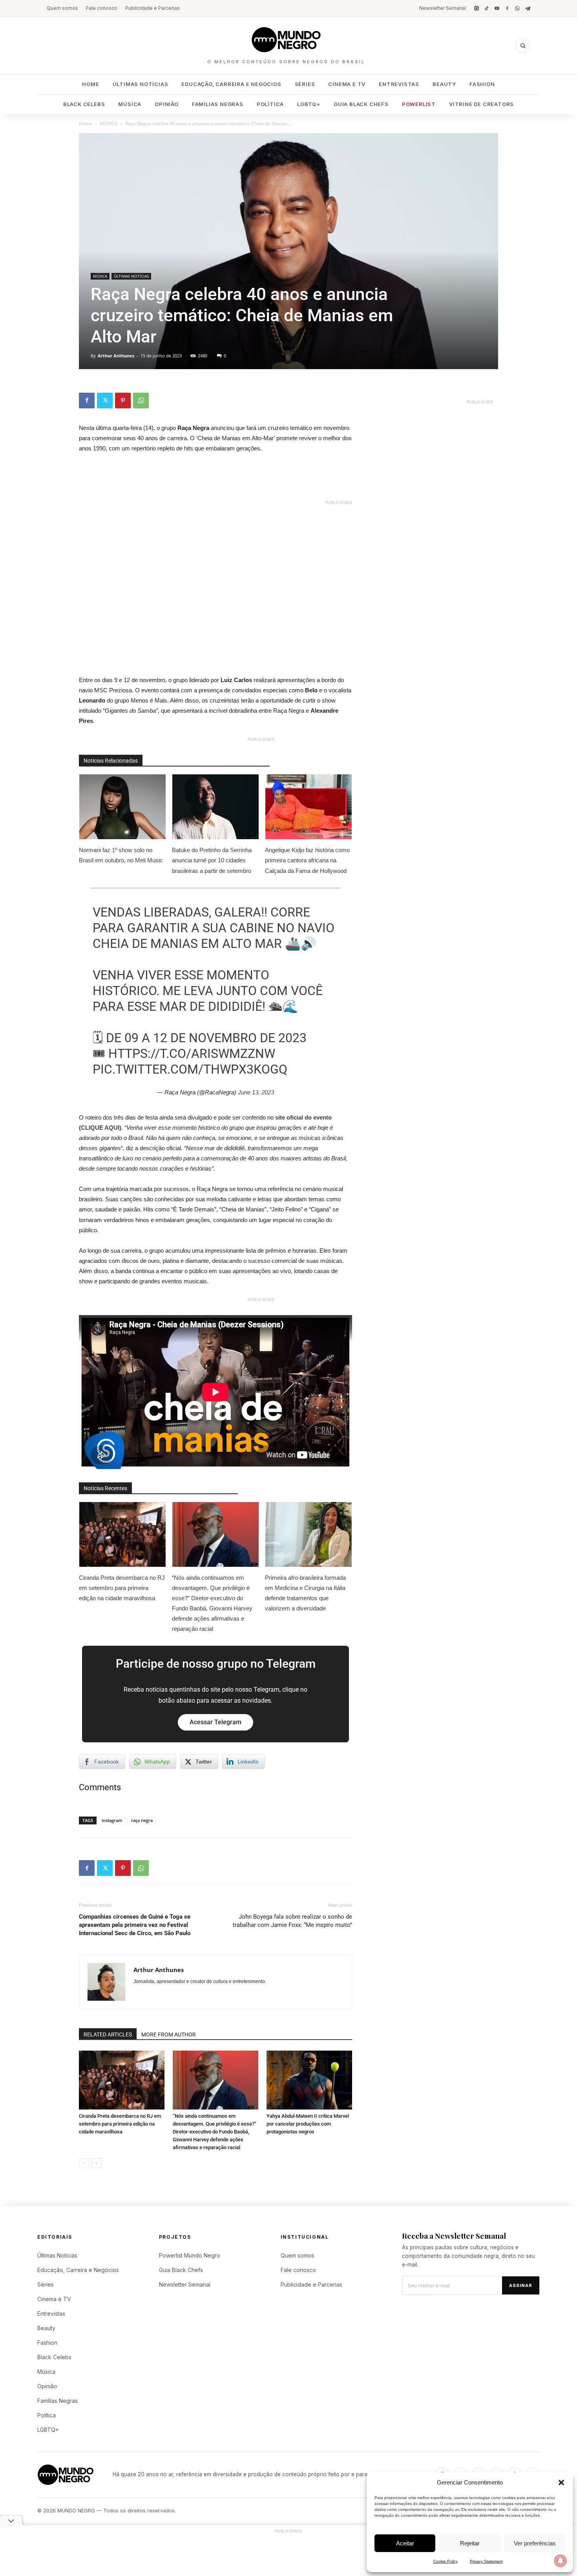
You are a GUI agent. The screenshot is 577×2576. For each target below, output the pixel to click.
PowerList (419, 104)
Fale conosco (102, 8)
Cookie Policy (446, 2561)
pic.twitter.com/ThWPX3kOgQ (190, 1069)
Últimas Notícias (141, 84)
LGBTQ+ (309, 104)
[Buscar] (523, 46)
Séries (305, 84)
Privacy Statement (486, 2561)
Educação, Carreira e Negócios (231, 84)
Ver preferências (535, 2543)
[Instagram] (477, 8)
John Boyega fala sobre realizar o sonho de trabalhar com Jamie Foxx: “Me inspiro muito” (292, 1921)
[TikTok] (487, 8)
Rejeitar (470, 2543)
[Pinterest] (123, 401)
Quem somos (62, 8)
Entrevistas (399, 84)
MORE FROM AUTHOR (169, 2034)
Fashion (482, 84)
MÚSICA (109, 123)
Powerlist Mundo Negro (190, 2255)
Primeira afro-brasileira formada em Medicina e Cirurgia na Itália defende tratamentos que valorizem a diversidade (305, 1593)
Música (130, 104)
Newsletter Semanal (443, 8)
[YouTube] (497, 8)
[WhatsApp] (517, 8)
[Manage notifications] (561, 2561)
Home (90, 84)
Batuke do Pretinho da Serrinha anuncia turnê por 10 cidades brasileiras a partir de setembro (212, 860)
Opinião (167, 104)
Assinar (521, 2285)
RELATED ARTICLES (108, 2034)
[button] (561, 2483)
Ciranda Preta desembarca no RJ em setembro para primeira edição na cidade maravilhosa (122, 1588)
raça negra (142, 1820)
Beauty (444, 84)
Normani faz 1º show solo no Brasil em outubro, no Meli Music (121, 855)
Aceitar (405, 2543)
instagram (112, 1820)
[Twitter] (105, 401)
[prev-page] (84, 2163)
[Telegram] (528, 8)
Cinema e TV (347, 84)
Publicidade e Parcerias (152, 8)
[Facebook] (507, 8)
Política (270, 104)
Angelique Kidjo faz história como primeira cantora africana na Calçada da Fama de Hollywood (307, 860)
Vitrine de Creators (481, 104)
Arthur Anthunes (116, 356)
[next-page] (96, 2163)
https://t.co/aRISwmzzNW (192, 1054)
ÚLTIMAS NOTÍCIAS (131, 276)
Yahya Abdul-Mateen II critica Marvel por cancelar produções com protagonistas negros (308, 2124)
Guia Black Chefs (361, 104)
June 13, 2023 (256, 1092)
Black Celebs (84, 104)
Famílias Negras (218, 104)
